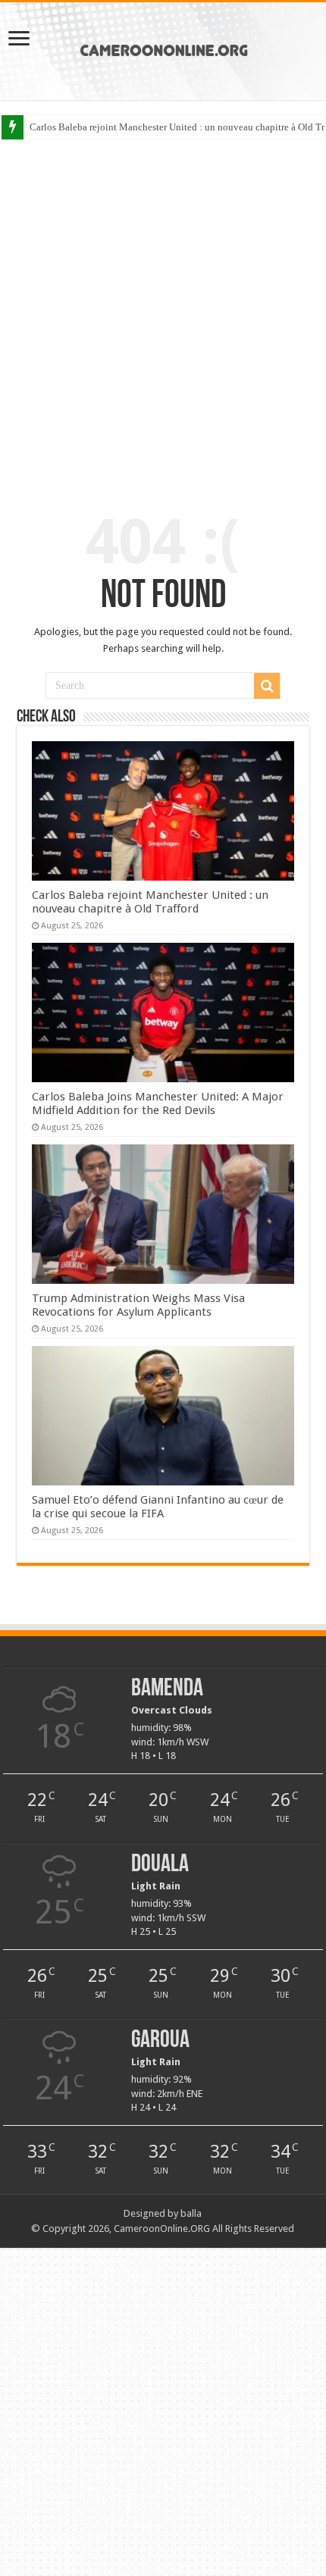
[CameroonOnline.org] (163, 49)
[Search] (267, 686)
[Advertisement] (163, 314)
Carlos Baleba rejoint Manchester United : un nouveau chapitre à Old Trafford (150, 902)
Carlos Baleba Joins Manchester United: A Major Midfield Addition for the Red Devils (158, 1103)
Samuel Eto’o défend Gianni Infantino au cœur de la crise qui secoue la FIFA (158, 1507)
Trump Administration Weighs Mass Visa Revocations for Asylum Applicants (138, 1305)
